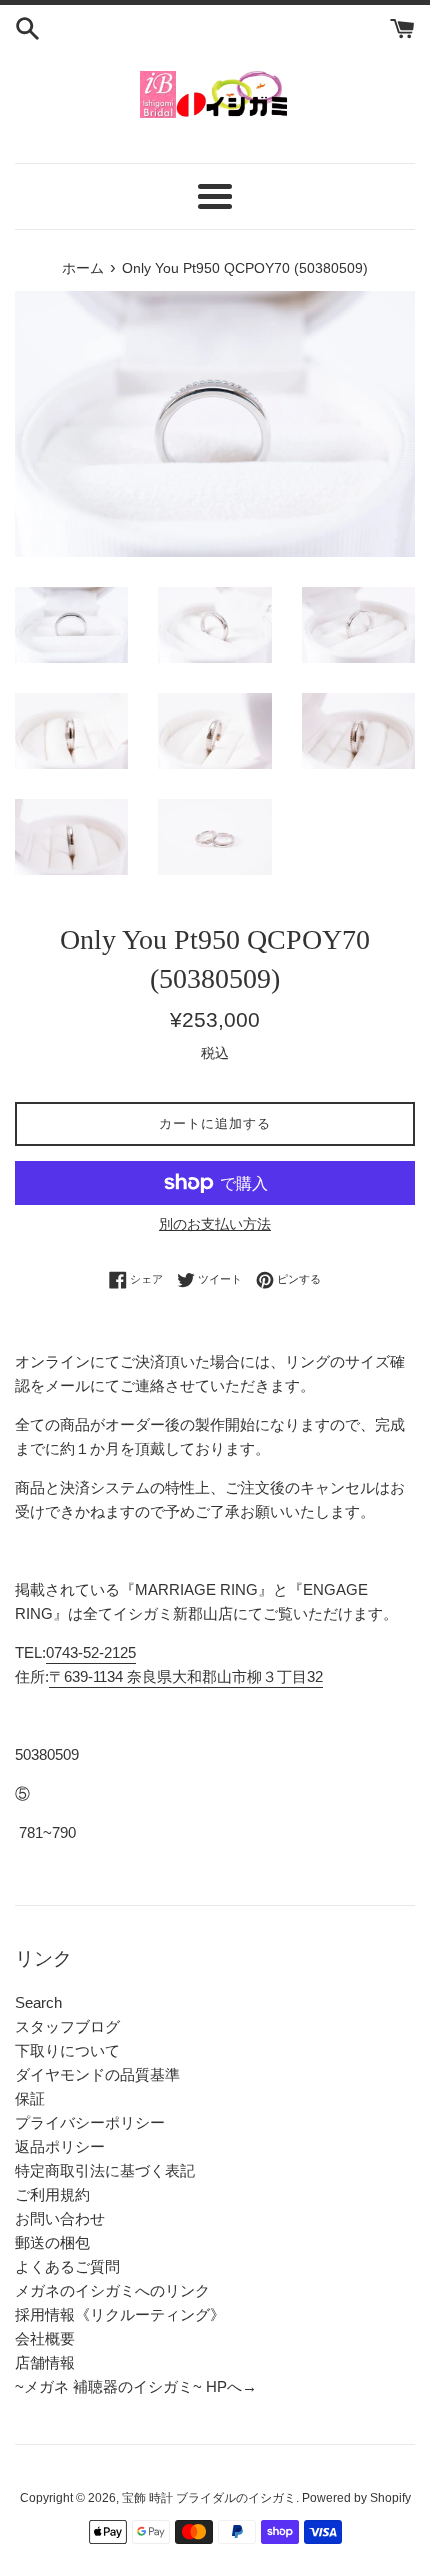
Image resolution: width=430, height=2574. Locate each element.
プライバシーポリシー (90, 2122)
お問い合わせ (60, 2218)
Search (38, 2002)
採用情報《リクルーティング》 (120, 2314)
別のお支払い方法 (215, 1224)
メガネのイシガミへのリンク (112, 2290)
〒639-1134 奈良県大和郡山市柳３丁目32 (186, 1676)
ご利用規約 (52, 2194)
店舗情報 (45, 2362)
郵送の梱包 (52, 2242)
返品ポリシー (60, 2146)
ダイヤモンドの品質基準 (97, 2074)
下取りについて (67, 2050)
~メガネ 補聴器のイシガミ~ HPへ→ (136, 2386)
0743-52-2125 (91, 1652)
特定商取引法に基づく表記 (105, 2170)
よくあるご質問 (67, 2266)
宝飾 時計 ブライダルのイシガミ (209, 2498)
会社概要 (45, 2338)
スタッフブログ (67, 2026)
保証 (30, 2098)
